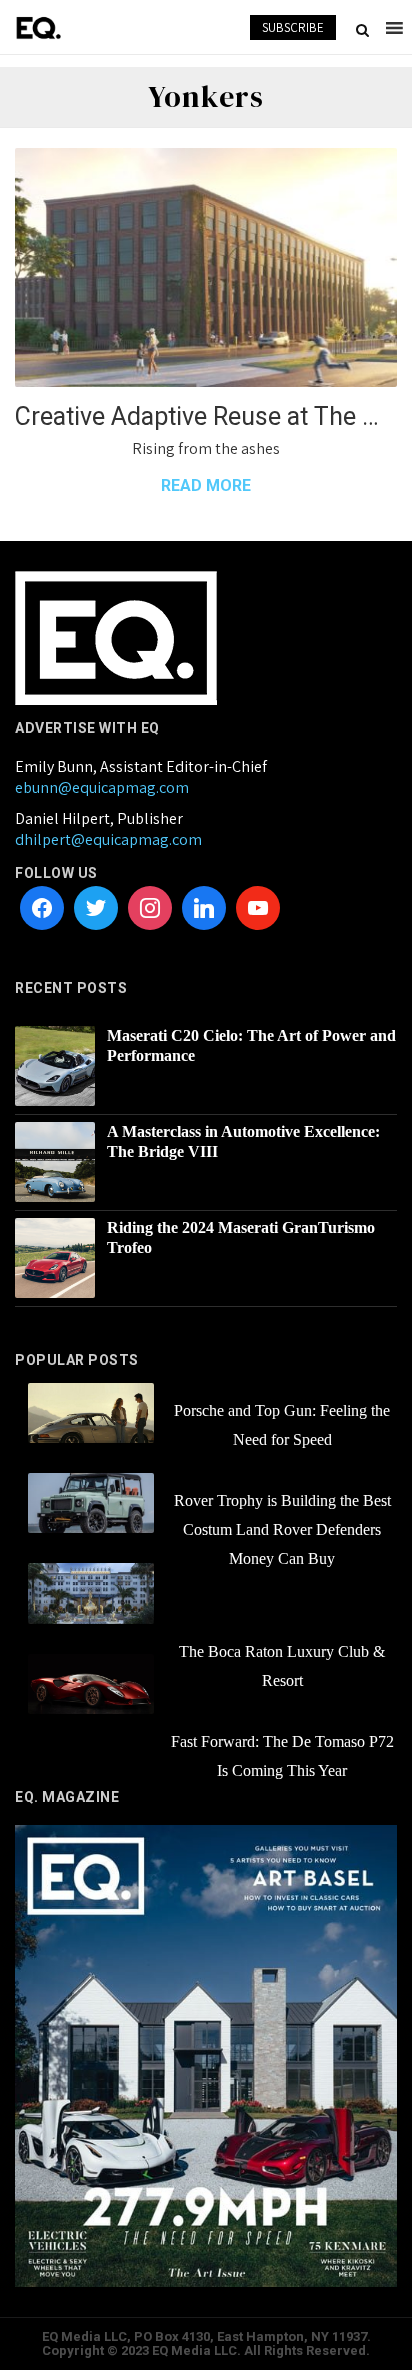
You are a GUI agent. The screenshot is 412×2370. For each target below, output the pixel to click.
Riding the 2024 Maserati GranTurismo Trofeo (241, 1237)
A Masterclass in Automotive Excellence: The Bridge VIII (243, 1141)
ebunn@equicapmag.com (102, 787)
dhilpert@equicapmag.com (108, 839)
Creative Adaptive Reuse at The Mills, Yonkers (206, 416)
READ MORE (206, 485)
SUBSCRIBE (293, 27)
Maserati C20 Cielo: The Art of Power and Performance (251, 1045)
